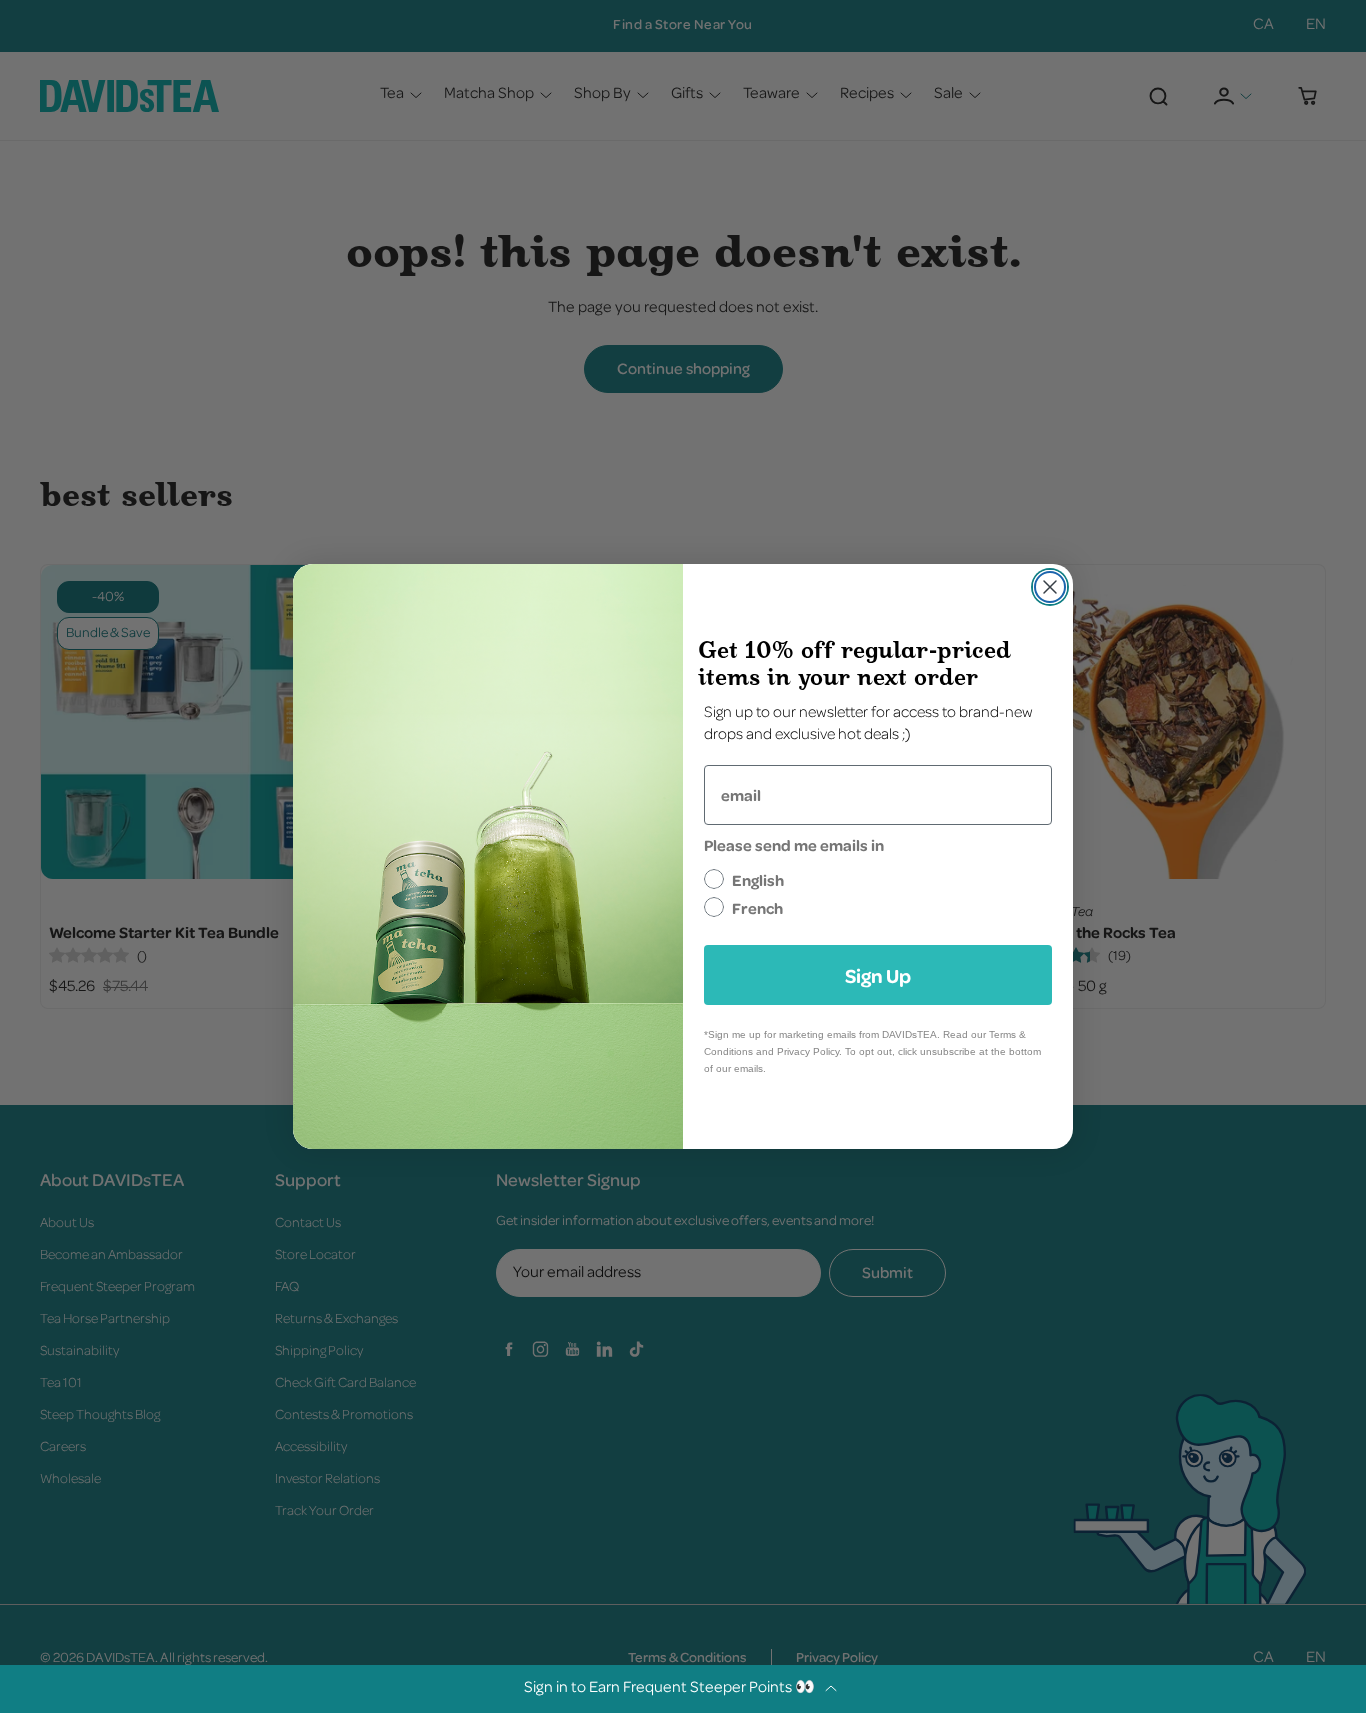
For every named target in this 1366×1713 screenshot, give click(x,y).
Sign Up (878, 975)
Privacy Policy (808, 1051)
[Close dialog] (1050, 587)
